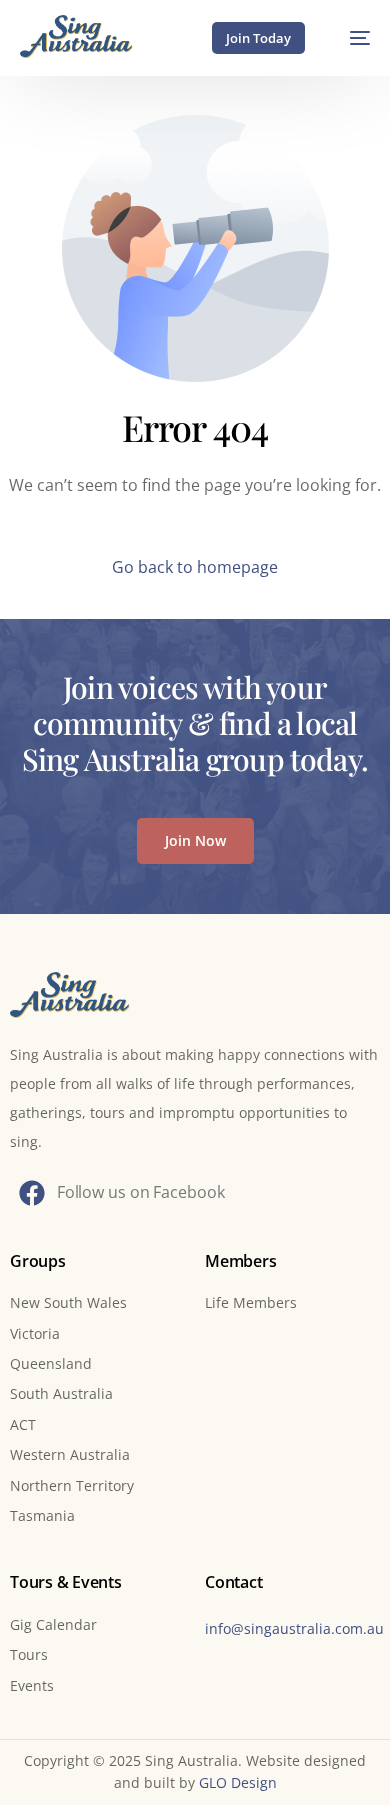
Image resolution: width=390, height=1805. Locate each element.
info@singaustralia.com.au (294, 1628)
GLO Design (238, 1782)
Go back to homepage (195, 567)
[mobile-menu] (350, 37)
